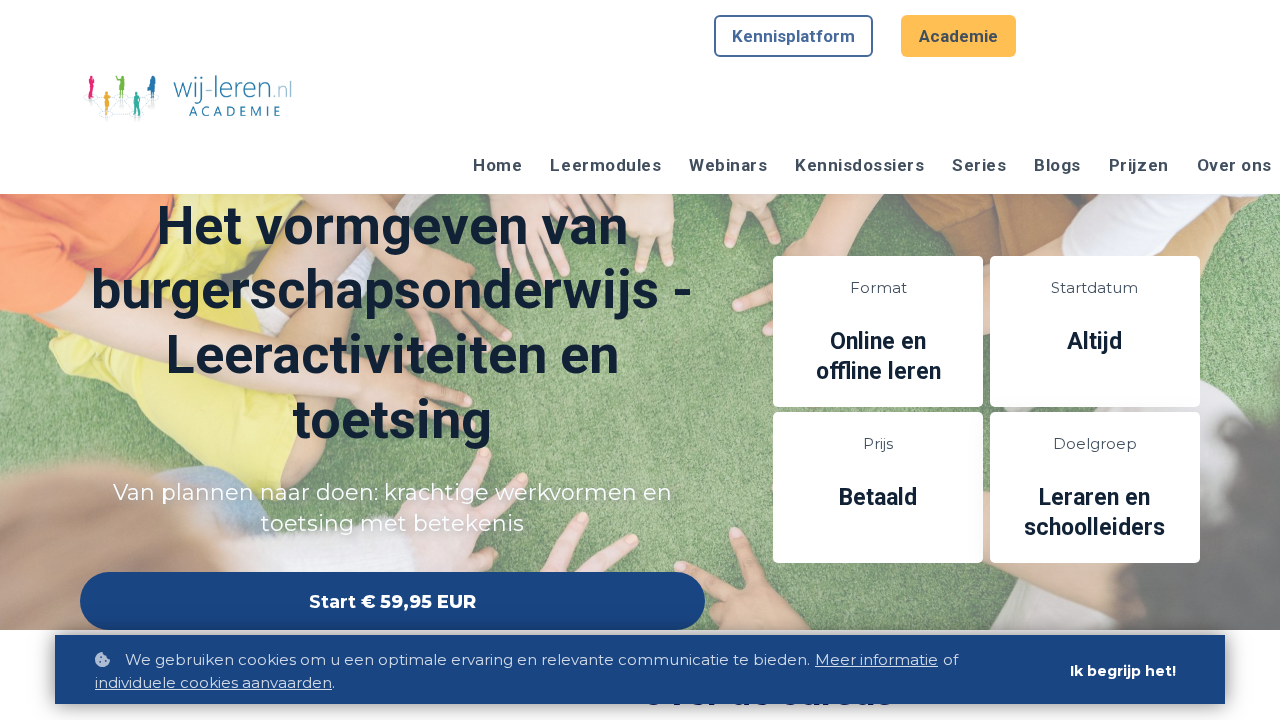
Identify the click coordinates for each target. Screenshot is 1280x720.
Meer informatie (876, 659)
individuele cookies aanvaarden (213, 682)
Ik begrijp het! (1123, 671)
